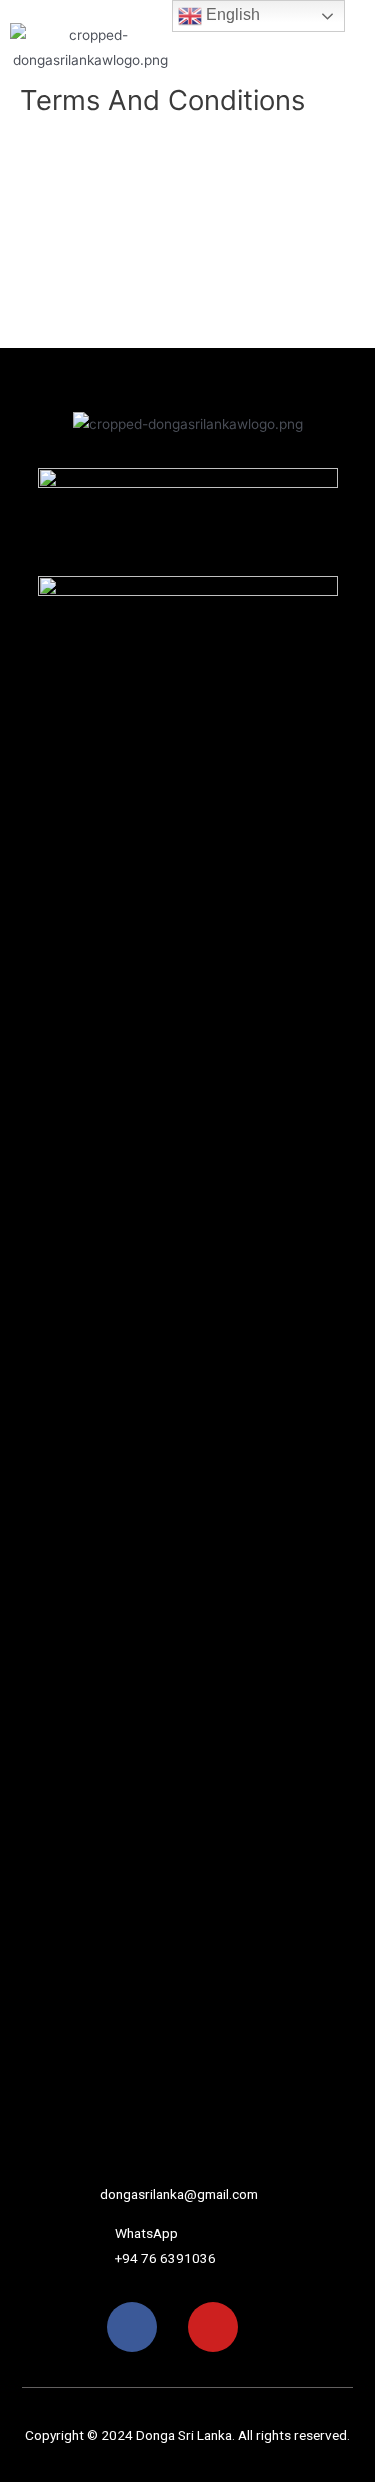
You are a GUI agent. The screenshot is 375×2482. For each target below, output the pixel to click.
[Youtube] (213, 2327)
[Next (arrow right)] (340, 1293)
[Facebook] (132, 2327)
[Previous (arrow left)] (35, 1293)
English (231, 14)
